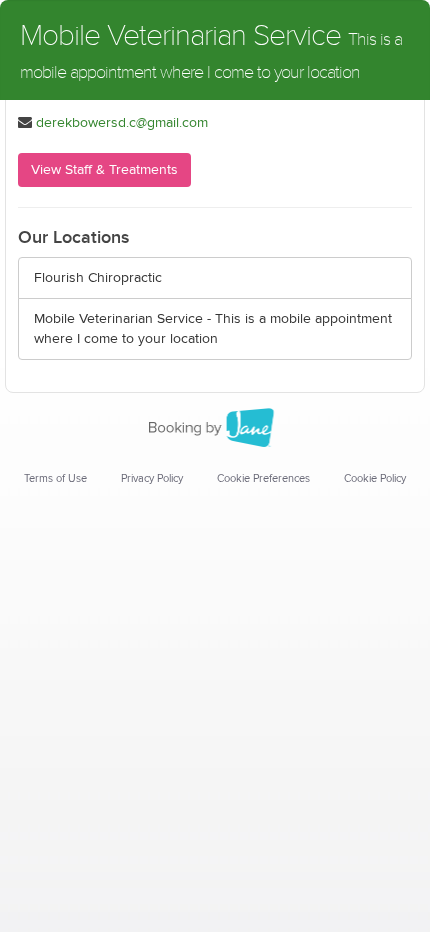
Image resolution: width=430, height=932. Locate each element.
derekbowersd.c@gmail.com (122, 123)
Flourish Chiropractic (98, 278)
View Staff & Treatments (104, 170)
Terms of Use (55, 478)
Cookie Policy (375, 478)
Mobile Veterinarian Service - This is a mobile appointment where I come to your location (213, 329)
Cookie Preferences (263, 478)
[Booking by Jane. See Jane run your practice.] (215, 428)
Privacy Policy (152, 478)
